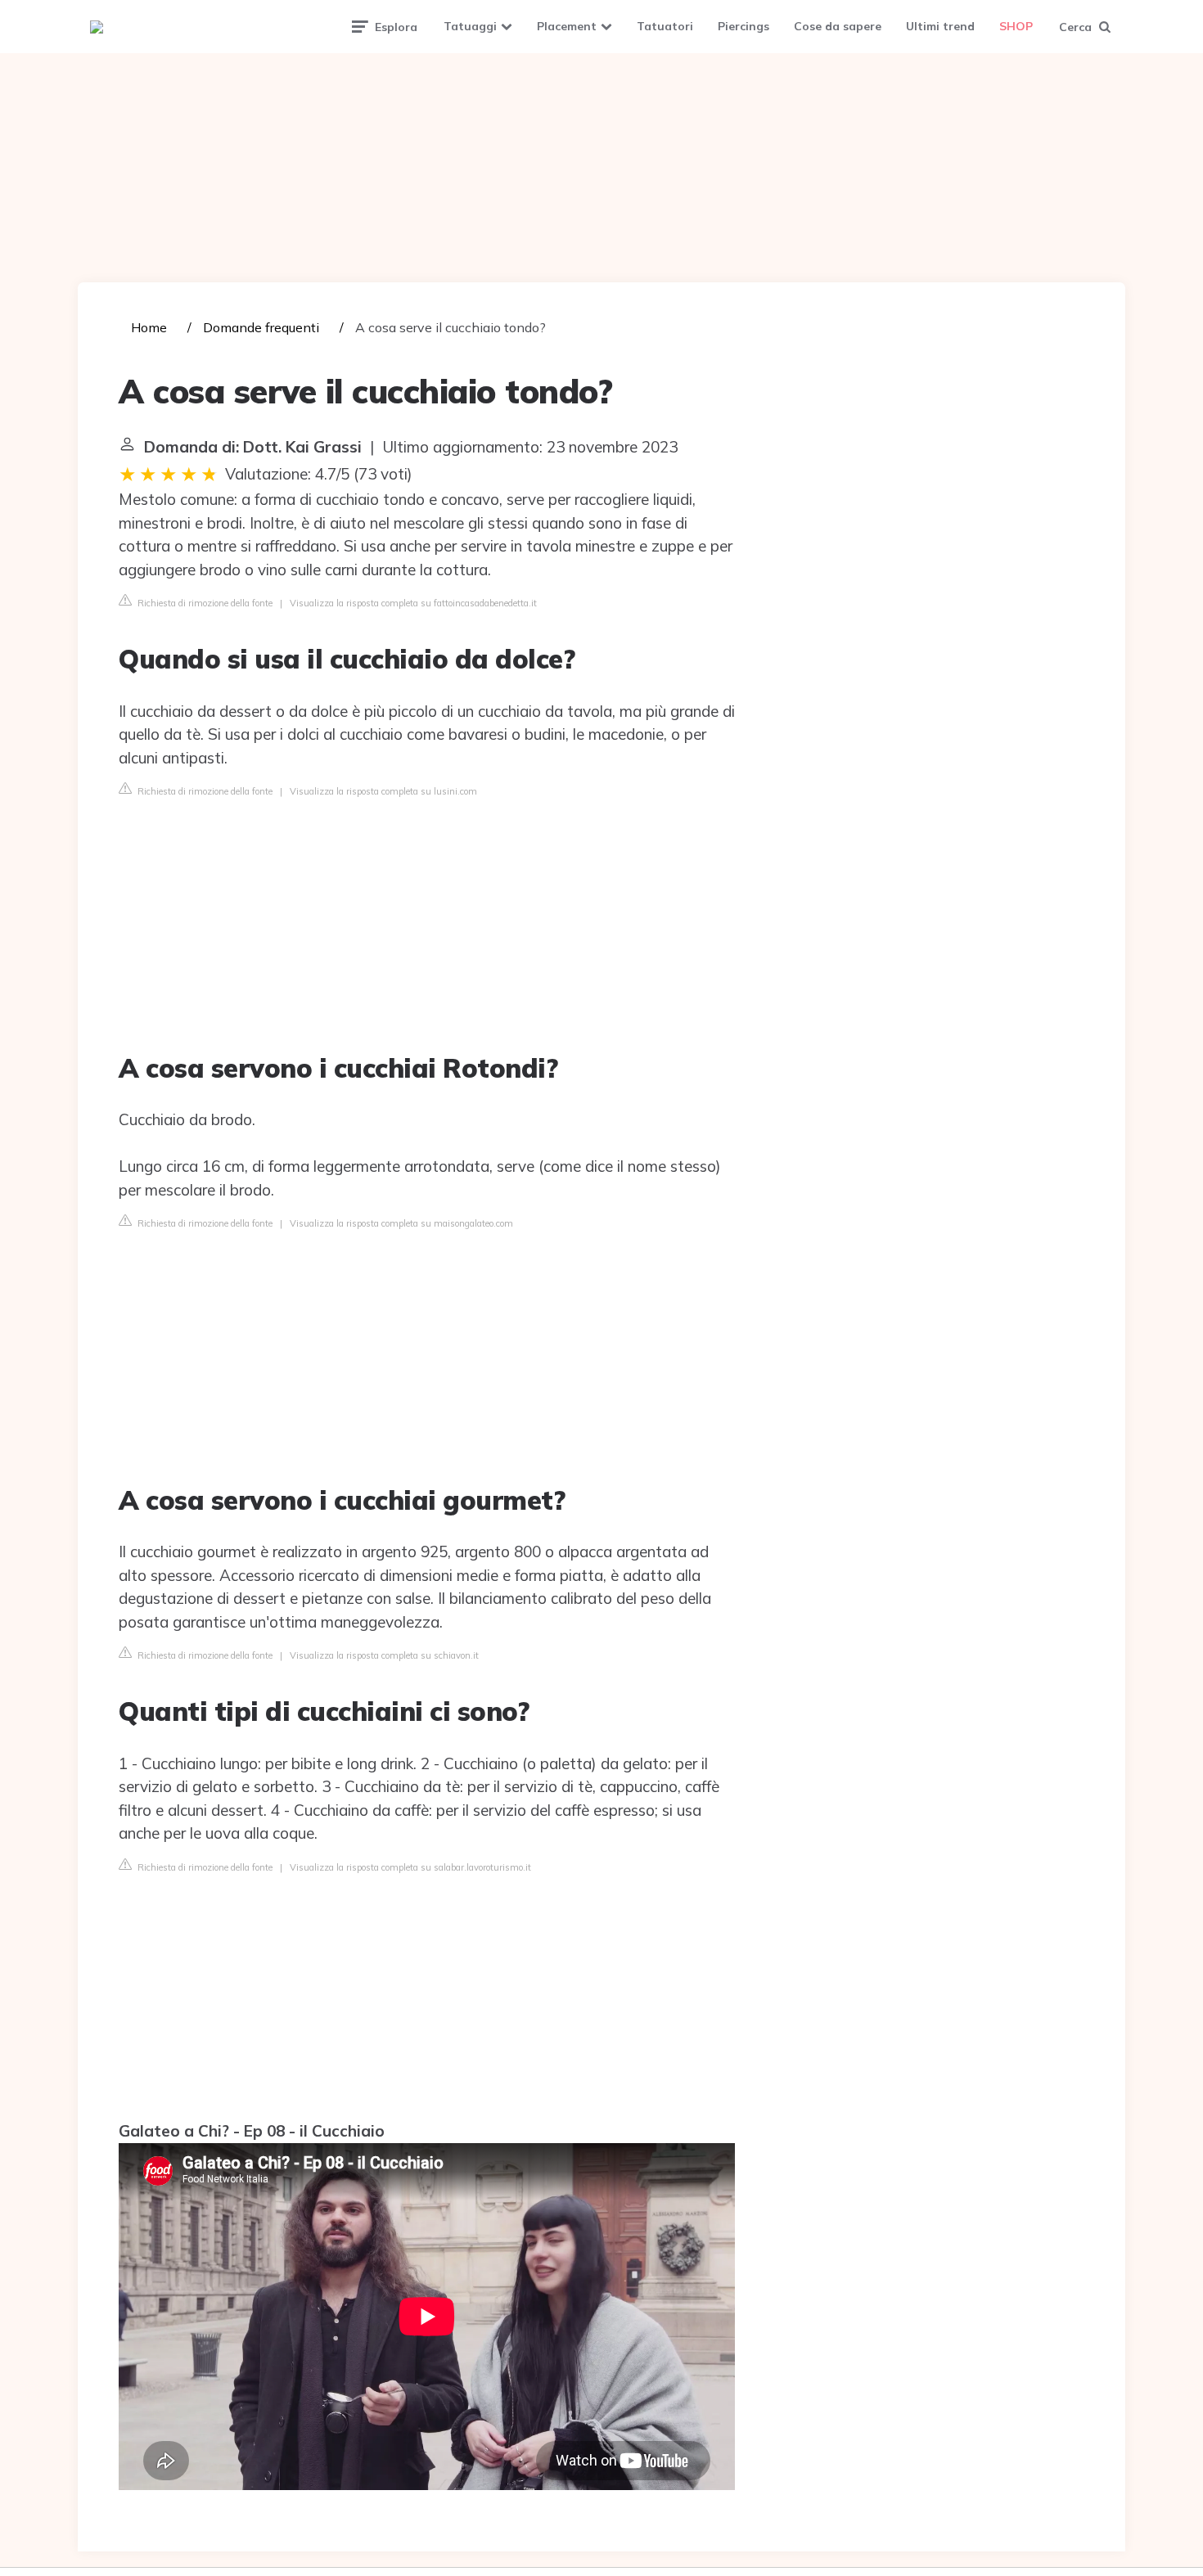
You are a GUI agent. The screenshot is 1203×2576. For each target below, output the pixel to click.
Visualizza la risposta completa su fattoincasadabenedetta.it (413, 603)
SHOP (1016, 26)
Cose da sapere (838, 26)
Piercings (743, 26)
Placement (567, 26)
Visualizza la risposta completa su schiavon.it (384, 1655)
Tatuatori (665, 26)
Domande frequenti (261, 327)
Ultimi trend (940, 26)
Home (149, 327)
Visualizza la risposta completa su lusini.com (383, 791)
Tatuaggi (470, 26)
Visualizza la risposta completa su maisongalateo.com (401, 1223)
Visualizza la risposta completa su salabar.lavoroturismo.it (410, 1867)
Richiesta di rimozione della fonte (204, 603)
